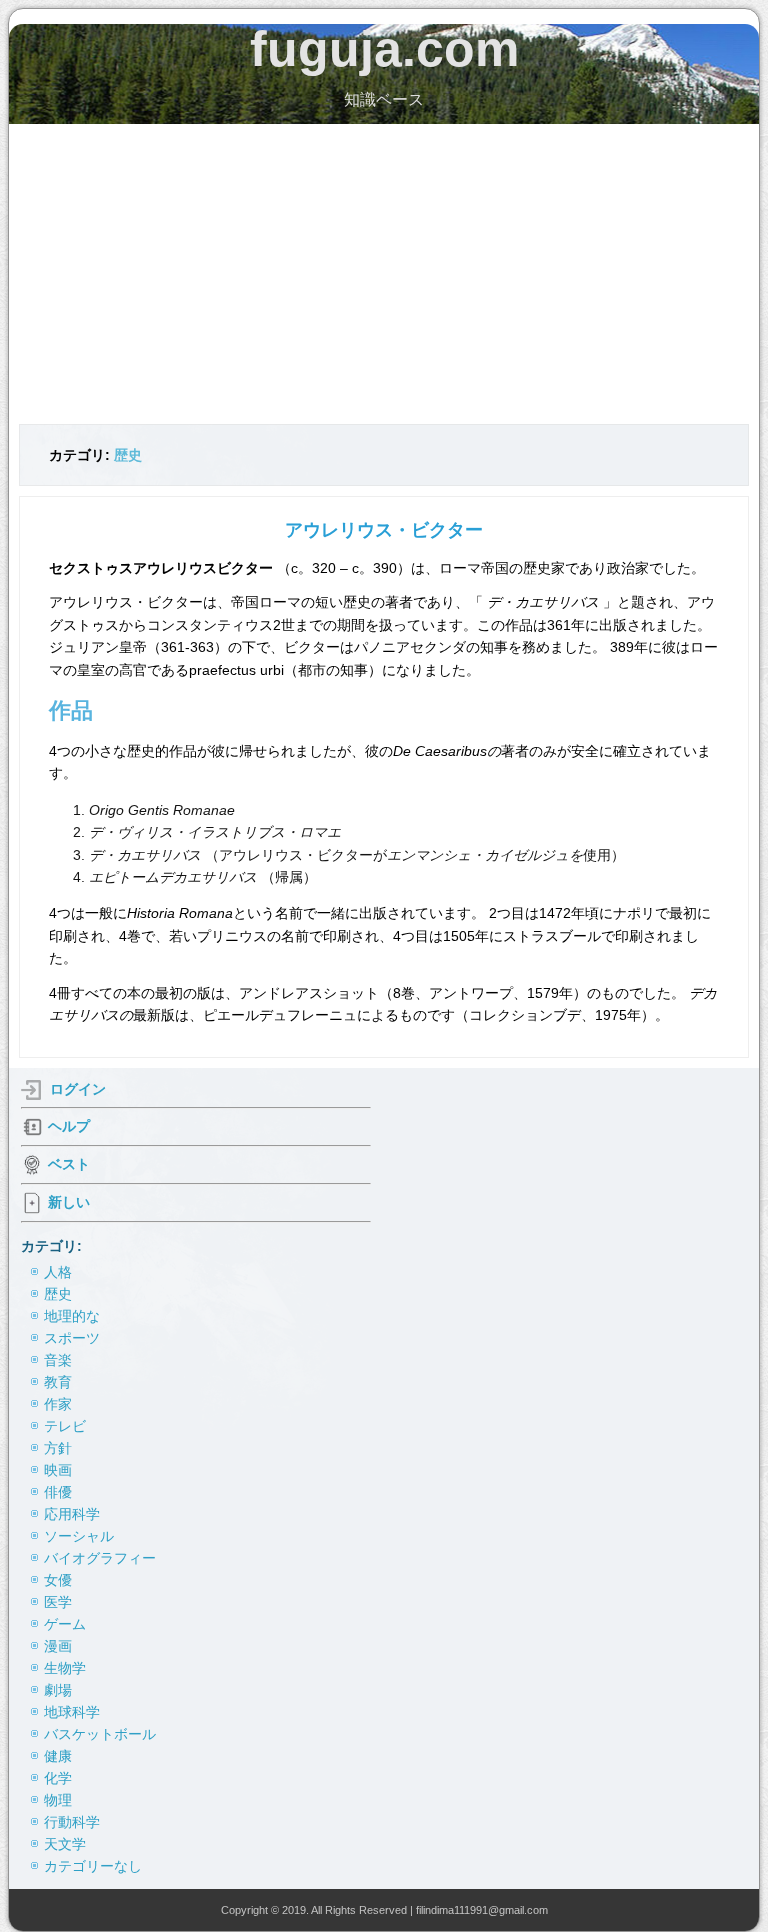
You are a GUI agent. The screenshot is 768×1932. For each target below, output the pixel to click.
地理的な (72, 1316)
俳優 (58, 1492)
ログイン (78, 1089)
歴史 (128, 455)
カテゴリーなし (93, 1866)
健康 (58, 1756)
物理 (58, 1800)
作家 (58, 1404)
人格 (58, 1272)
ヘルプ (69, 1126)
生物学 (65, 1668)
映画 (58, 1470)
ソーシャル (79, 1536)
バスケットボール (100, 1734)
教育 (58, 1382)
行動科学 (72, 1822)
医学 (58, 1602)
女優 (58, 1580)
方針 (58, 1448)
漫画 (58, 1646)
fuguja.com (384, 49)
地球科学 (72, 1712)
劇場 (58, 1690)
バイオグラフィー (100, 1558)
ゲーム (65, 1624)
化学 (58, 1778)
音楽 (58, 1360)
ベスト (69, 1164)
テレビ (65, 1426)
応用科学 (72, 1514)
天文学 (65, 1844)
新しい (69, 1202)
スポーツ (72, 1338)
